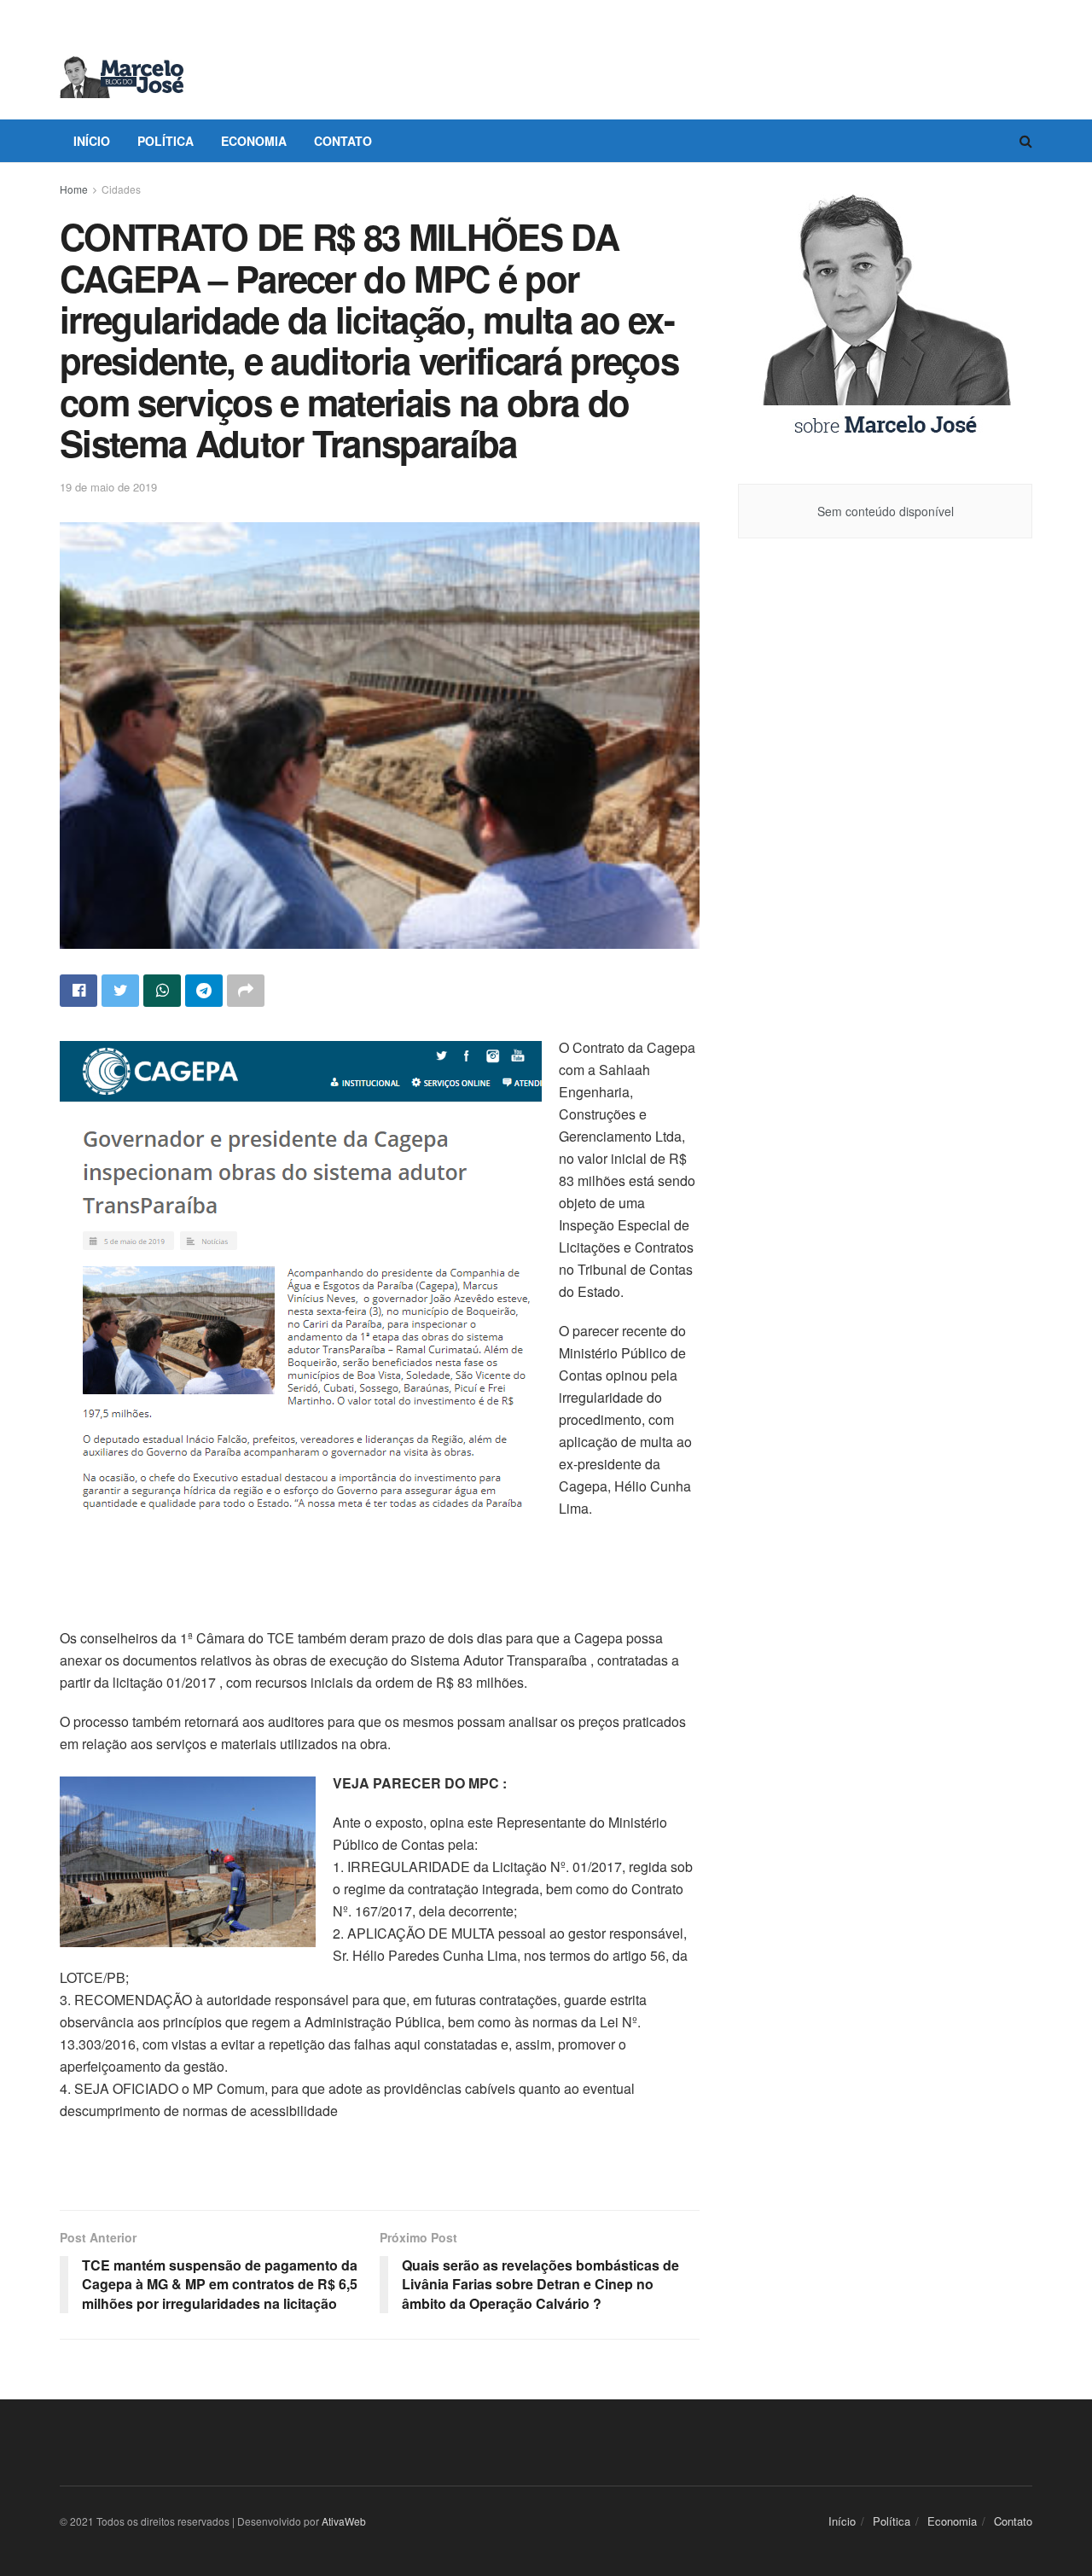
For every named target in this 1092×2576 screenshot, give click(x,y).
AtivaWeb (344, 2521)
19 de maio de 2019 (108, 487)
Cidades (121, 189)
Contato (343, 141)
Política (166, 141)
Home (74, 189)
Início (92, 141)
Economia (254, 141)
